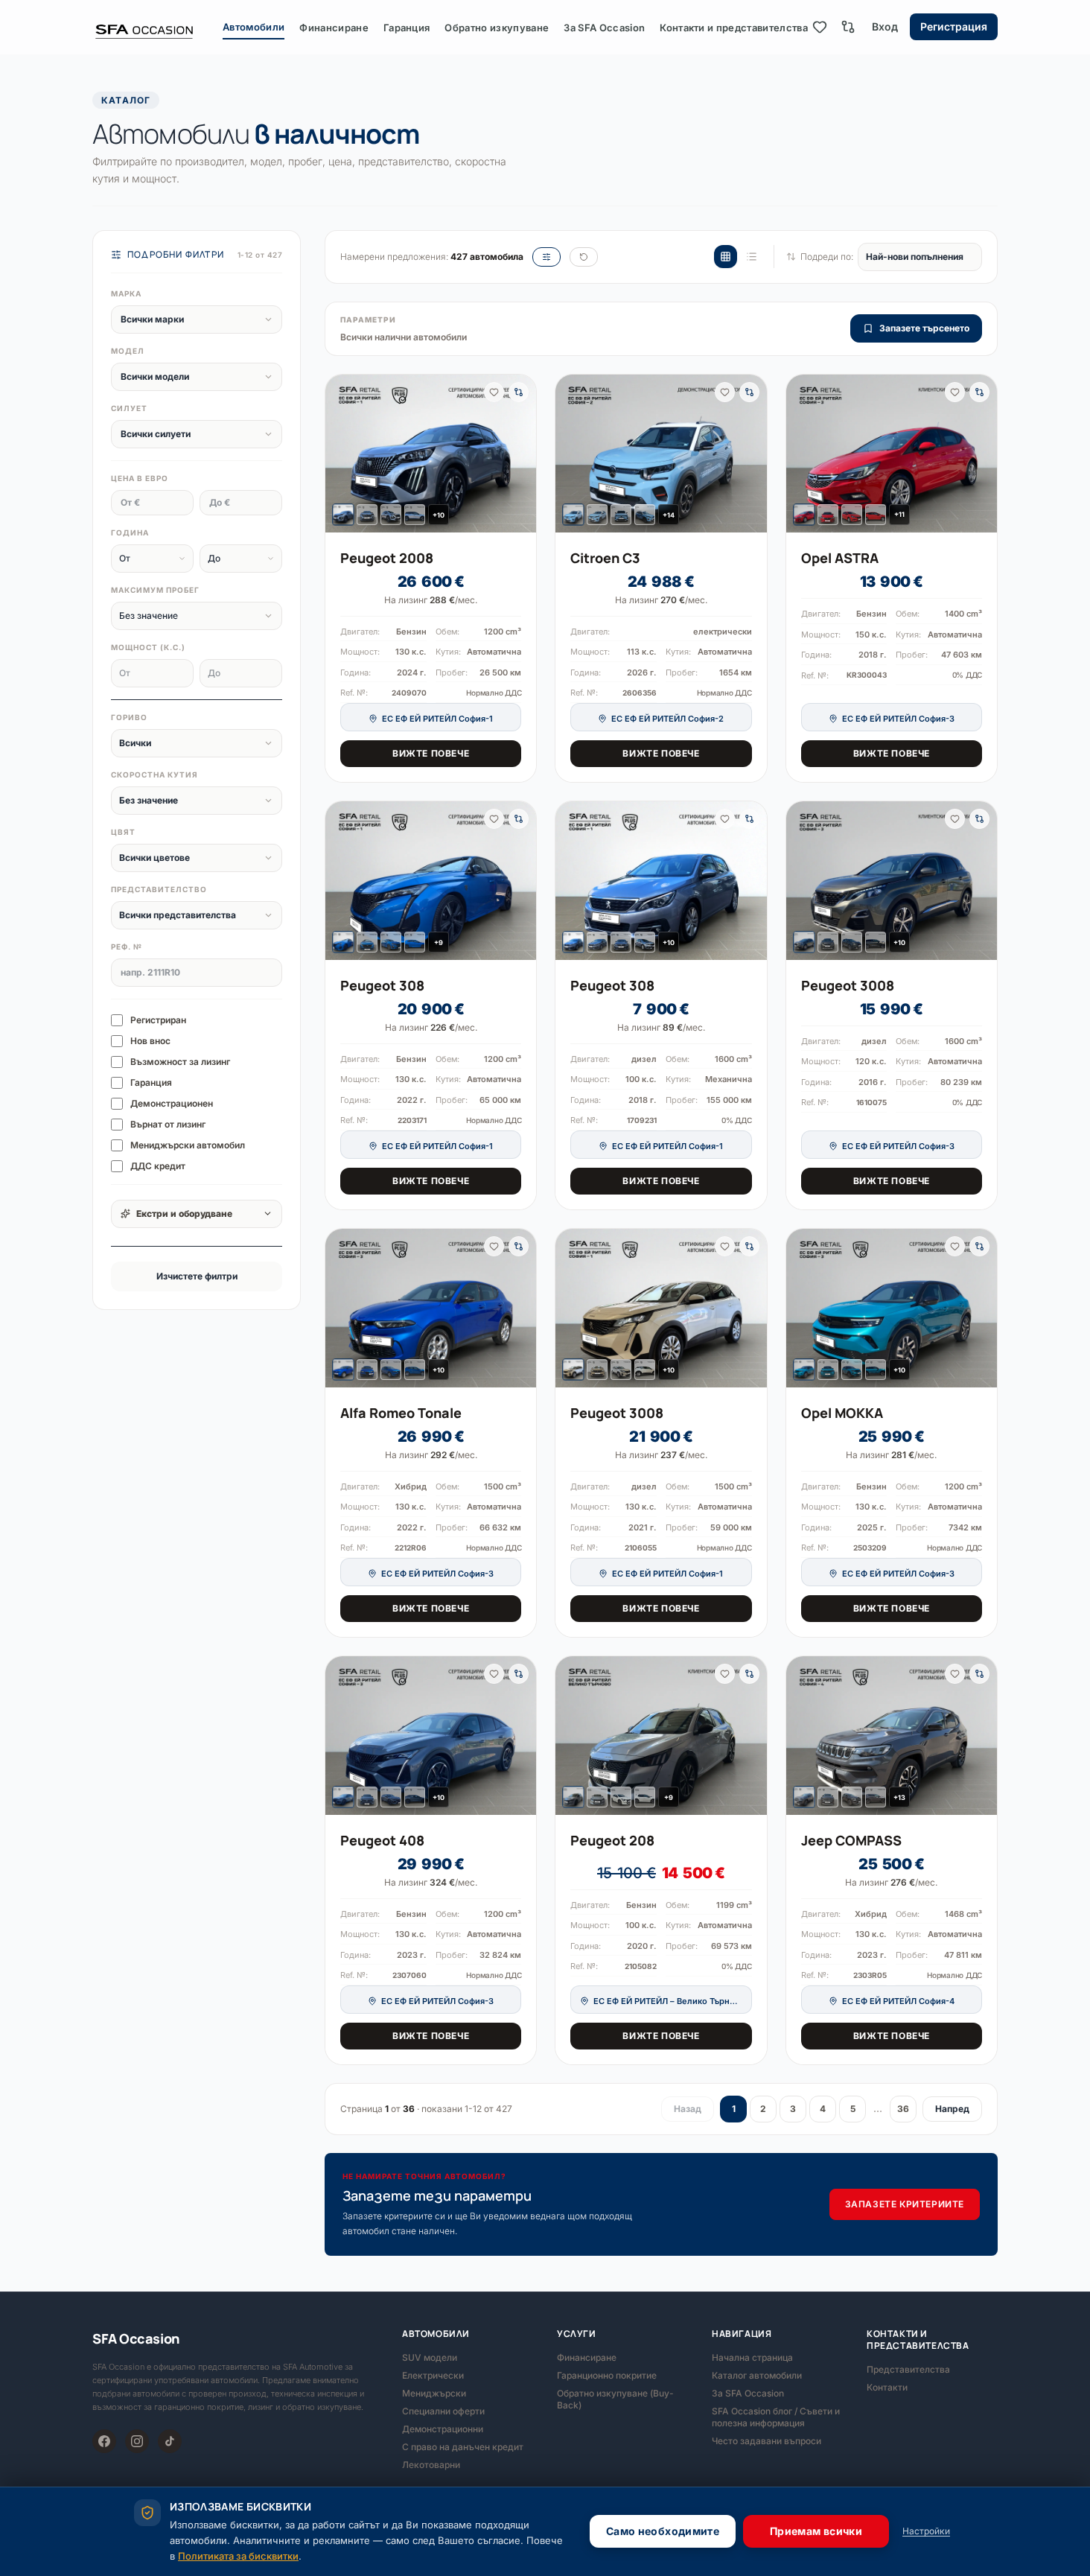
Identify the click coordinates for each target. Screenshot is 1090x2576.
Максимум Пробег (155, 590)
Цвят (123, 832)
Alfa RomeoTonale (401, 1413)
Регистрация (954, 26)
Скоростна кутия (154, 775)
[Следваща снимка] (519, 454)
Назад (688, 2109)
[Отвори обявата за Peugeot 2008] (431, 454)
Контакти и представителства (734, 28)
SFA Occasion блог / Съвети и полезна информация (776, 2417)
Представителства (908, 2369)
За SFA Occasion (604, 28)
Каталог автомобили (757, 2375)
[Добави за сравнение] (519, 392)
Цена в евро (140, 478)
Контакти (887, 2387)
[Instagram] (137, 2441)
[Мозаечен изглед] (726, 257)
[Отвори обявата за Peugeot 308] (431, 880)
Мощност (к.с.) (148, 647)
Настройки (926, 2531)
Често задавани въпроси (766, 2441)
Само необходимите (663, 2531)
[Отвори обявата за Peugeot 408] (431, 1735)
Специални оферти (443, 2411)
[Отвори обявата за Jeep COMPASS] (892, 1736)
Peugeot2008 (387, 558)
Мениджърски (434, 2393)
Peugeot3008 (848, 985)
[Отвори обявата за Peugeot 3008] (892, 881)
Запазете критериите (905, 2204)
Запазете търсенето (924, 328)
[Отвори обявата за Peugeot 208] (661, 1735)
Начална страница (752, 2357)
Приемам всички (816, 2531)
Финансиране (334, 28)
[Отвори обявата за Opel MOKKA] (892, 1308)
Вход (885, 26)
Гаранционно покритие (607, 2375)
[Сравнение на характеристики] (848, 27)
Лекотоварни (431, 2465)
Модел (128, 351)
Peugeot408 (382, 1840)
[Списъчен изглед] (752, 257)
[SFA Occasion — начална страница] (157, 27)
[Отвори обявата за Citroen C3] (661, 454)
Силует (129, 408)
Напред (952, 2109)
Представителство (159, 889)
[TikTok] (170, 2441)
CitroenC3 (605, 558)
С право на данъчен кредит (463, 2447)
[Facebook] (104, 2441)
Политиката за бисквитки (238, 2556)
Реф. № (127, 947)
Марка (126, 293)
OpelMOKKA (842, 1413)
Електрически (433, 2375)
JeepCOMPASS (851, 1840)
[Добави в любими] (494, 392)
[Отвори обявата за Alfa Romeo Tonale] (431, 1308)
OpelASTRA (840, 558)
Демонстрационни (443, 2429)
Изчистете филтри (197, 1276)
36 (903, 2109)
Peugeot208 (612, 1840)
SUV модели (430, 2357)
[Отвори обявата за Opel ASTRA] (892, 454)
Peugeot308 (382, 985)
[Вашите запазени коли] (820, 27)
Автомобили (254, 27)
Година (130, 532)
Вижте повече (431, 753)
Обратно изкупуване (497, 28)
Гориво (129, 717)
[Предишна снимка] (342, 454)
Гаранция (407, 28)
